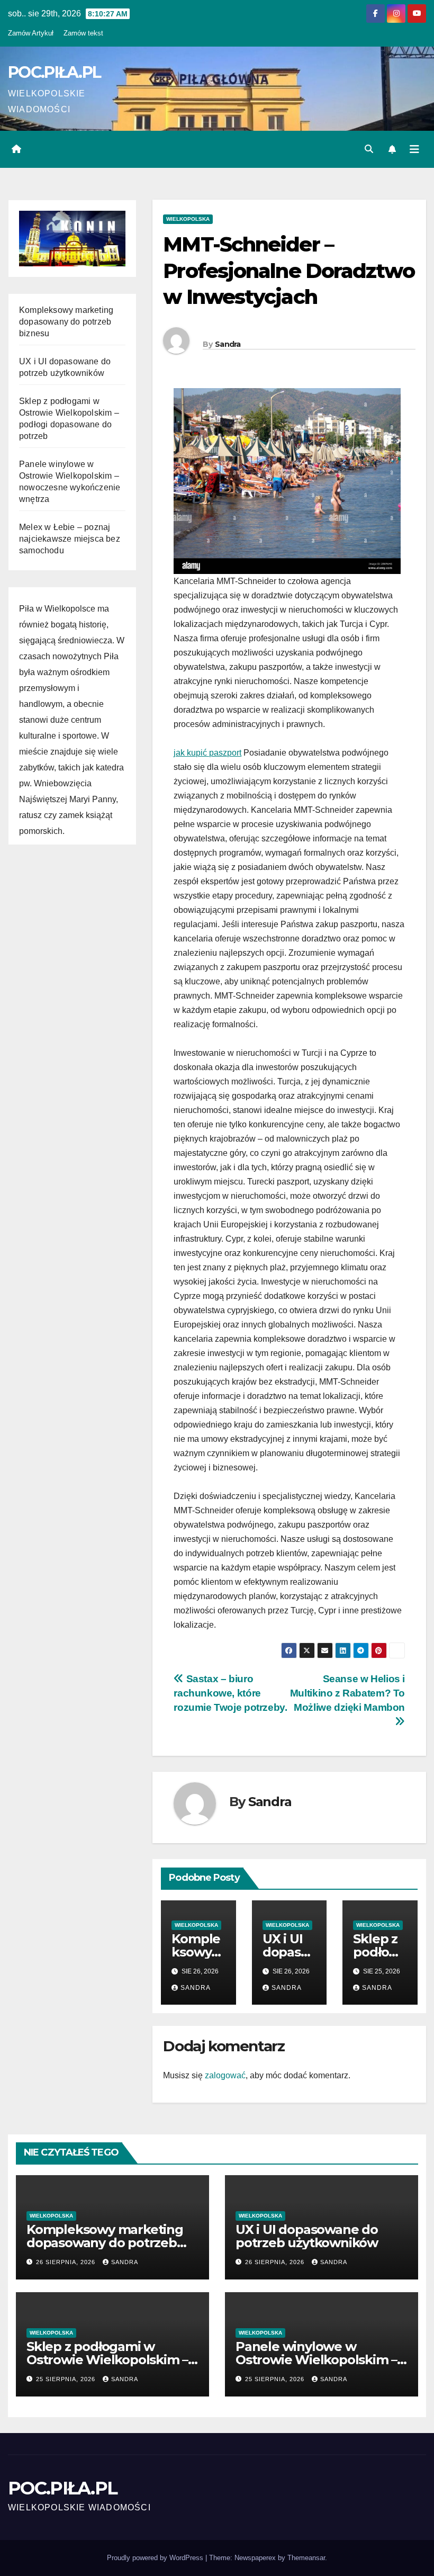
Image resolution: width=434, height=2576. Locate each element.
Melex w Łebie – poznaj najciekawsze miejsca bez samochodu (70, 539)
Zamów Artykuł (31, 33)
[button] (369, 149)
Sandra (228, 344)
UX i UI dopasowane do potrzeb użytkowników (307, 2236)
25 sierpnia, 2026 (67, 2379)
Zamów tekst (83, 33)
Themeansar (306, 2558)
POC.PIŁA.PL (54, 72)
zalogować (225, 2075)
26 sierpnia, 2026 (67, 2262)
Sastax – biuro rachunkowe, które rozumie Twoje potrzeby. (230, 1693)
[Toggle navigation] (414, 149)
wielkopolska (188, 219)
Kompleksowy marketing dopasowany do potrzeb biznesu (66, 322)
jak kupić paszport (207, 753)
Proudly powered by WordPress (156, 2558)
